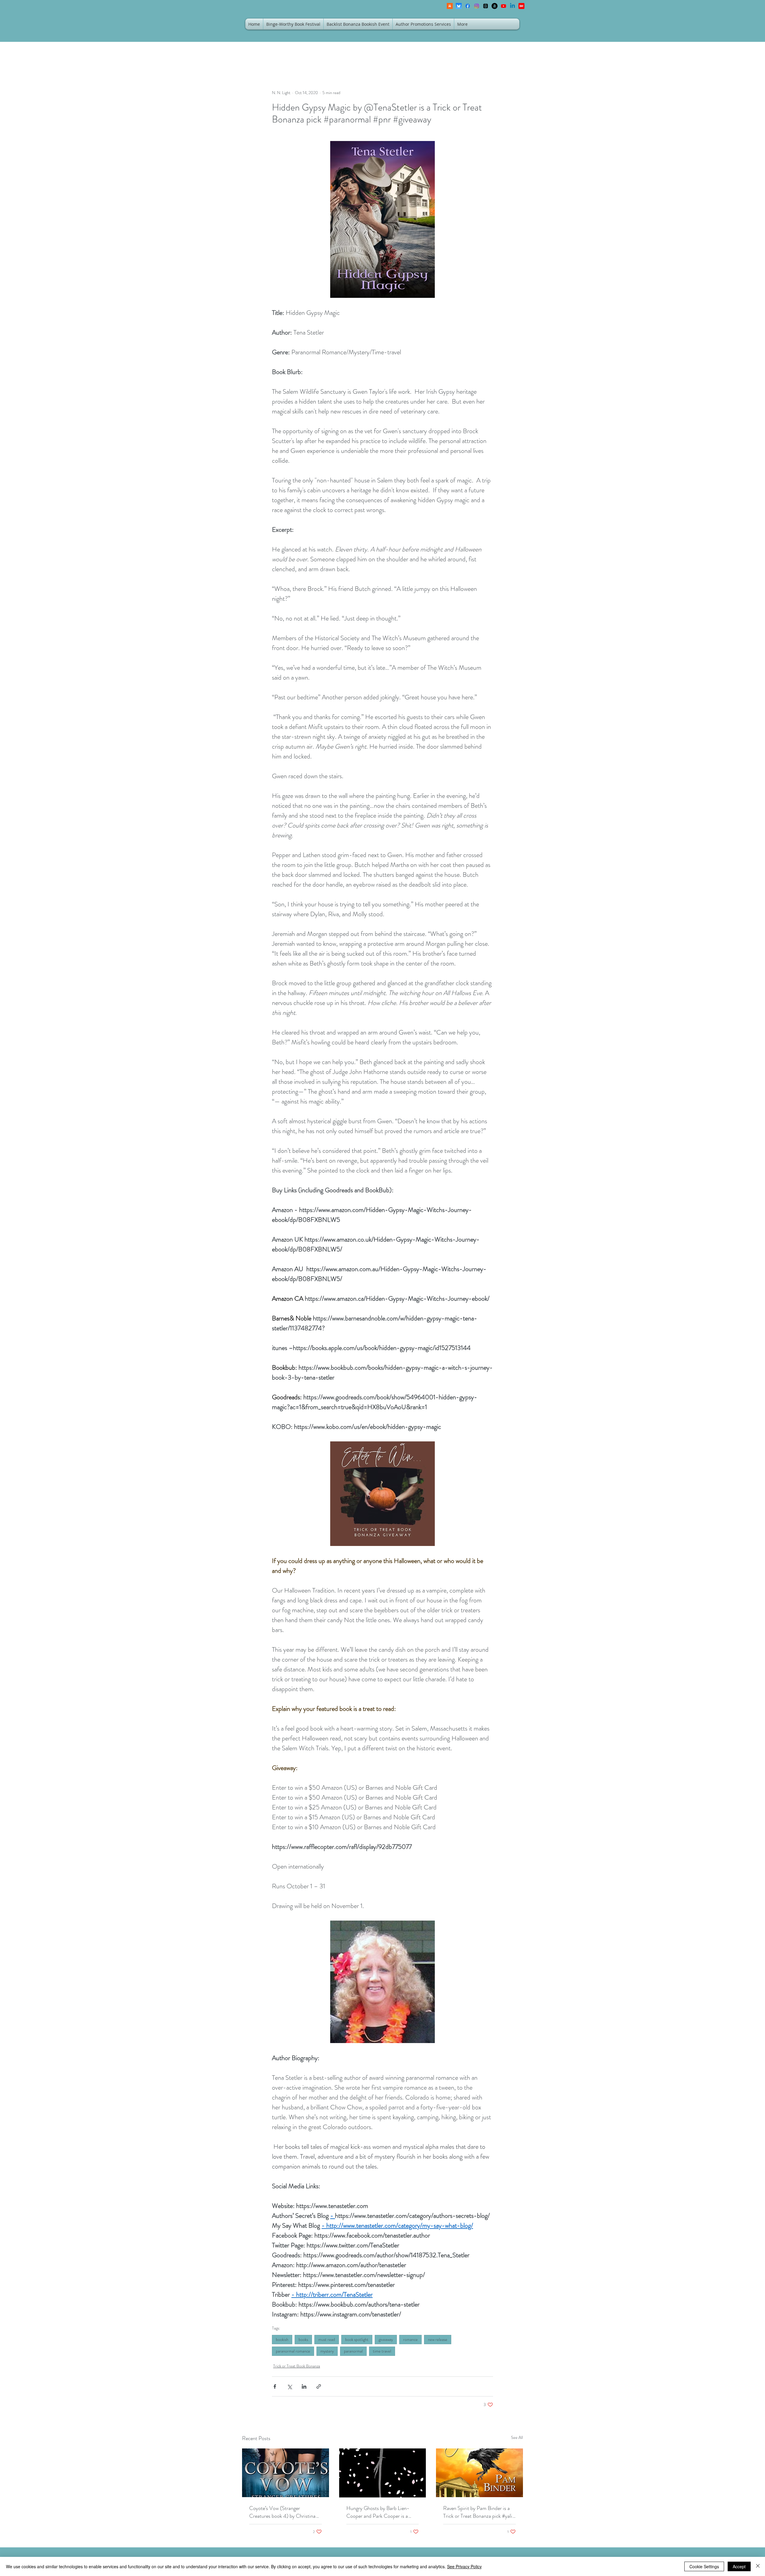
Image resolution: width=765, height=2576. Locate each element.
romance (410, 2339)
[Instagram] (477, 6)
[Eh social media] (521, 6)
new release (438, 2339)
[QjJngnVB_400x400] (459, 6)
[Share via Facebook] (275, 2386)
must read (327, 2339)
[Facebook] (468, 6)
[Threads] (486, 6)
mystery (327, 2351)
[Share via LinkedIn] (304, 2386)
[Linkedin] (512, 6)
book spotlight (357, 2339)
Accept (739, 2566)
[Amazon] (495, 6)
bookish (282, 2339)
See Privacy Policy (464, 2566)
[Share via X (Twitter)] (289, 2386)
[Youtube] (504, 6)
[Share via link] (319, 2386)
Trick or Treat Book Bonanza (297, 2366)
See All (517, 2437)
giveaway (386, 2339)
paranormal (353, 2351)
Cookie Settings (704, 2566)
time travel (382, 2351)
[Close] (758, 2566)
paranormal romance (293, 2351)
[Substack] (450, 6)
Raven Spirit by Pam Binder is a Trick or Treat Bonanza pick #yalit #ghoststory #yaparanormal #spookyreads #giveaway (479, 2512)
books (303, 2339)
